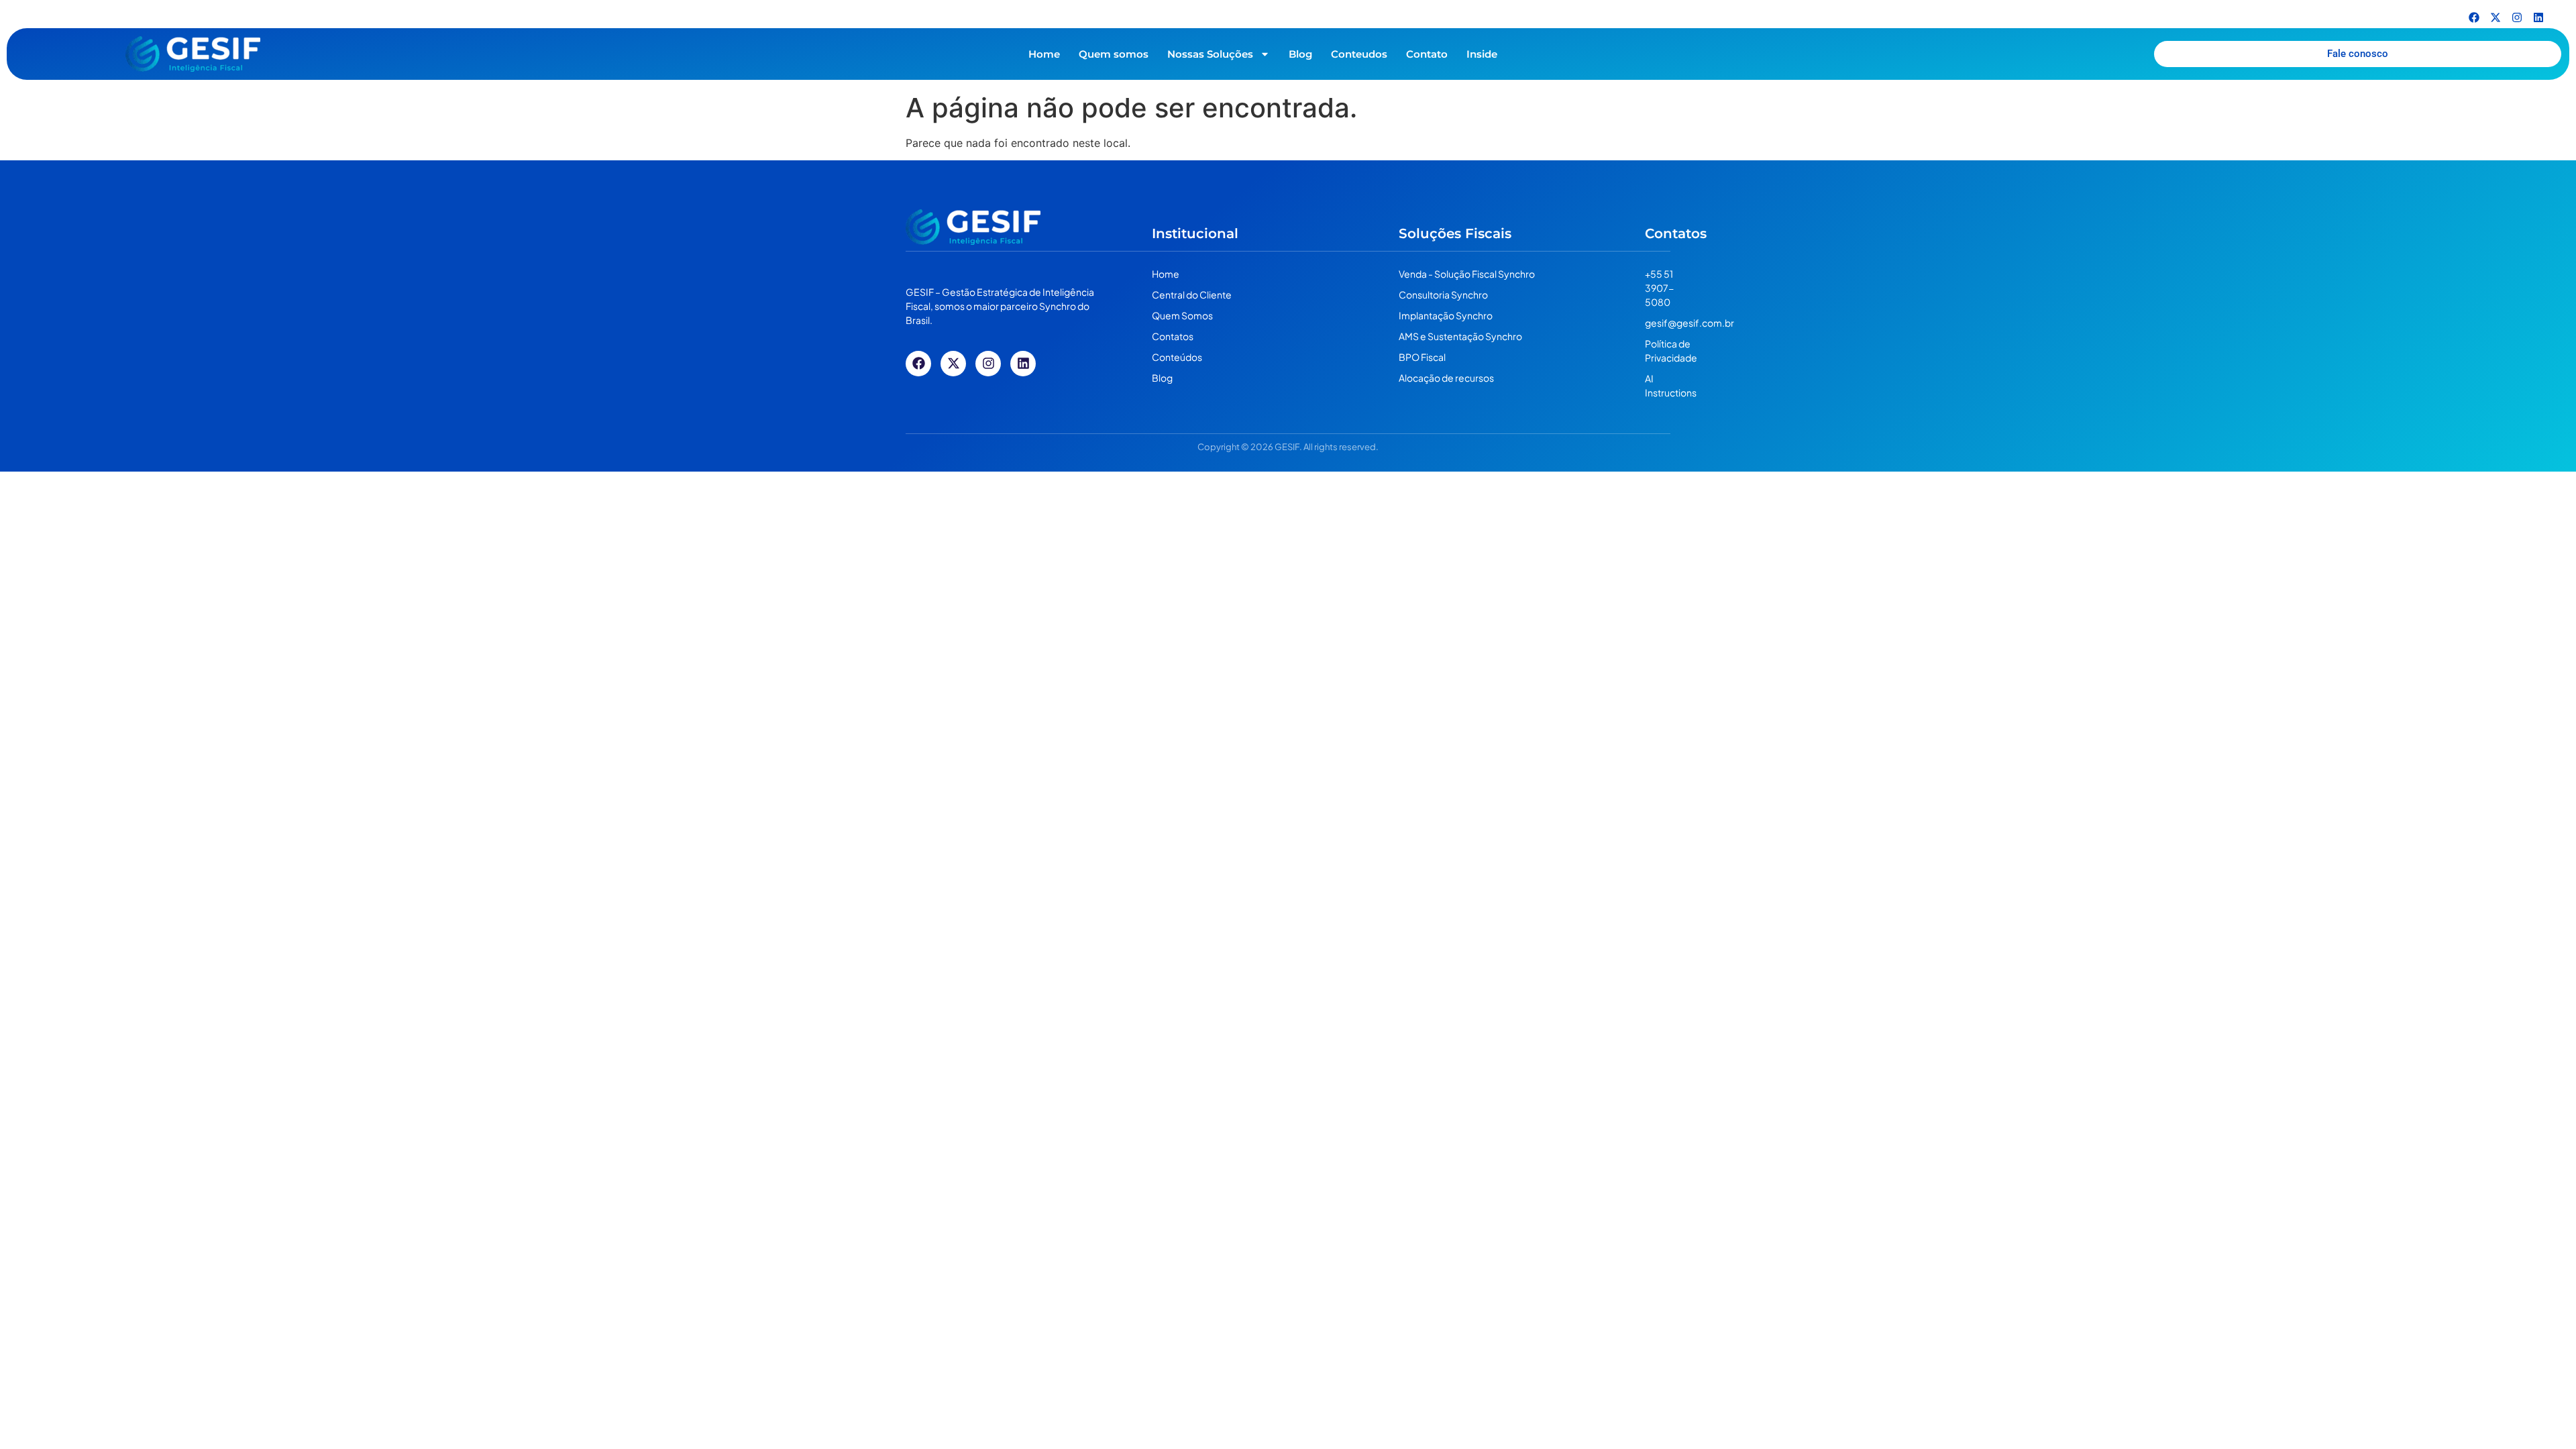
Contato (1427, 54)
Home (1044, 54)
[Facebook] (2474, 17)
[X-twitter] (2495, 17)
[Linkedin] (2538, 17)
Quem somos (1114, 54)
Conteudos (1359, 54)
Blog (1300, 54)
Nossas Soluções (1210, 54)
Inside (1482, 54)
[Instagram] (2517, 17)
